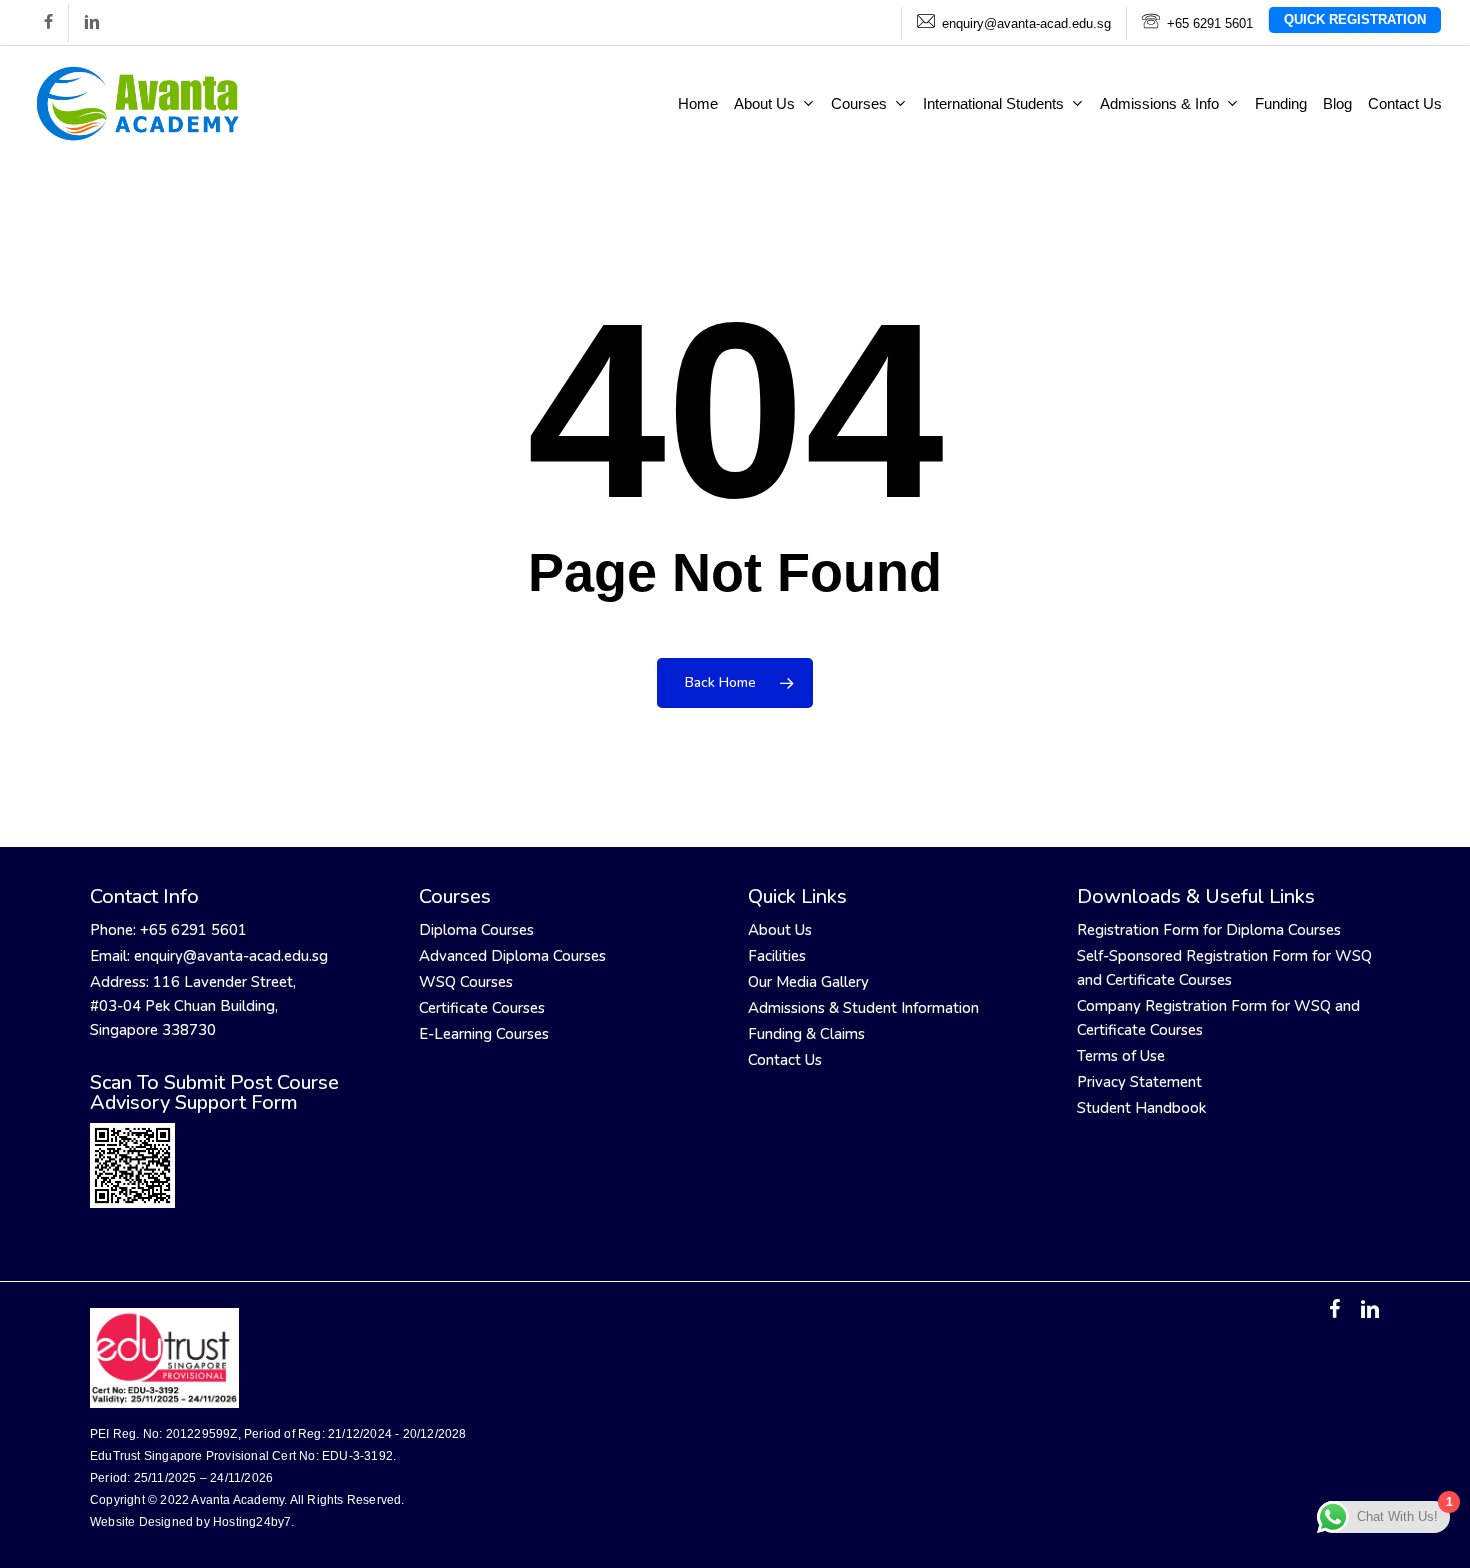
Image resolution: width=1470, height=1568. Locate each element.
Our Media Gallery (808, 982)
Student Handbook (1141, 1108)
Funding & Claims (806, 1034)
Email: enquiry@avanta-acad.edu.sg (209, 956)
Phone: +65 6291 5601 (168, 930)
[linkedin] (91, 23)
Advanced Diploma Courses (512, 956)
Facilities (777, 956)
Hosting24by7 (252, 1522)
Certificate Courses (482, 1008)
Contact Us (785, 1060)
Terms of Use (1121, 1056)
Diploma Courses (476, 930)
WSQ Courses (466, 982)
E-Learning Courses (484, 1034)
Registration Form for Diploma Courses (1209, 930)
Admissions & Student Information (863, 1008)
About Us (780, 930)
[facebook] (48, 23)
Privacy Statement (1139, 1082)
